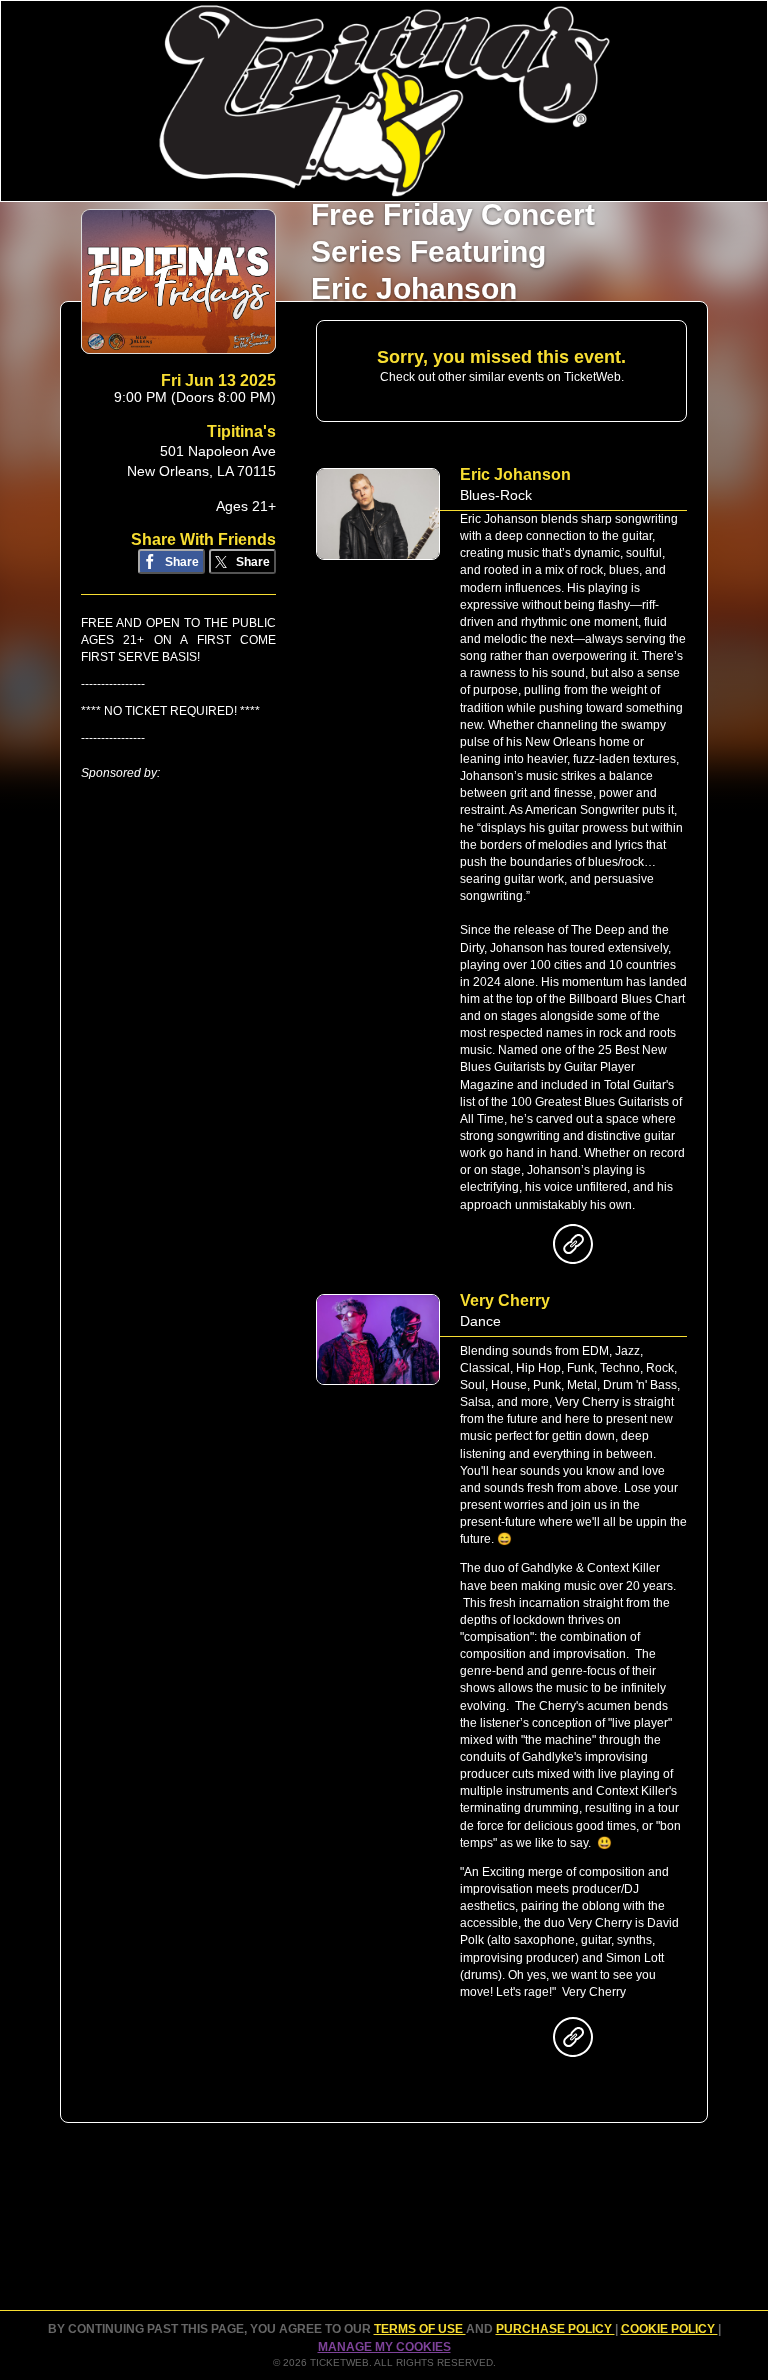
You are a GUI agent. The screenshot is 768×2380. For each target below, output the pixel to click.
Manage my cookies (384, 2347)
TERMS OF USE (420, 2329)
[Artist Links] (573, 1249)
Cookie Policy (669, 2329)
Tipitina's (241, 431)
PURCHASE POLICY (555, 2329)
